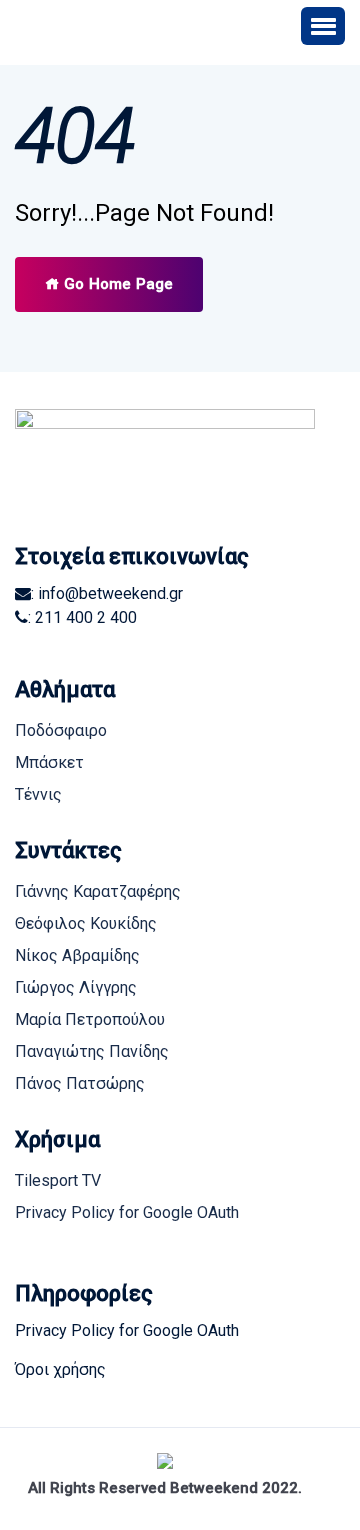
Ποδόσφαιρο (61, 730)
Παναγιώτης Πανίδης (92, 1051)
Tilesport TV (58, 1180)
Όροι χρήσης (60, 1369)
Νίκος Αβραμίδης (77, 955)
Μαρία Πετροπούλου (90, 1019)
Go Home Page (116, 284)
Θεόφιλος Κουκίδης (86, 923)
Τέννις (38, 794)
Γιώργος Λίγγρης (76, 987)
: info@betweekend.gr (107, 593)
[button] (323, 26)
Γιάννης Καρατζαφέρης (98, 891)
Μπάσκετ (49, 762)
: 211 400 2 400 (82, 617)
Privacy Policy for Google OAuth (127, 1212)
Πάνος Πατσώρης (80, 1083)
